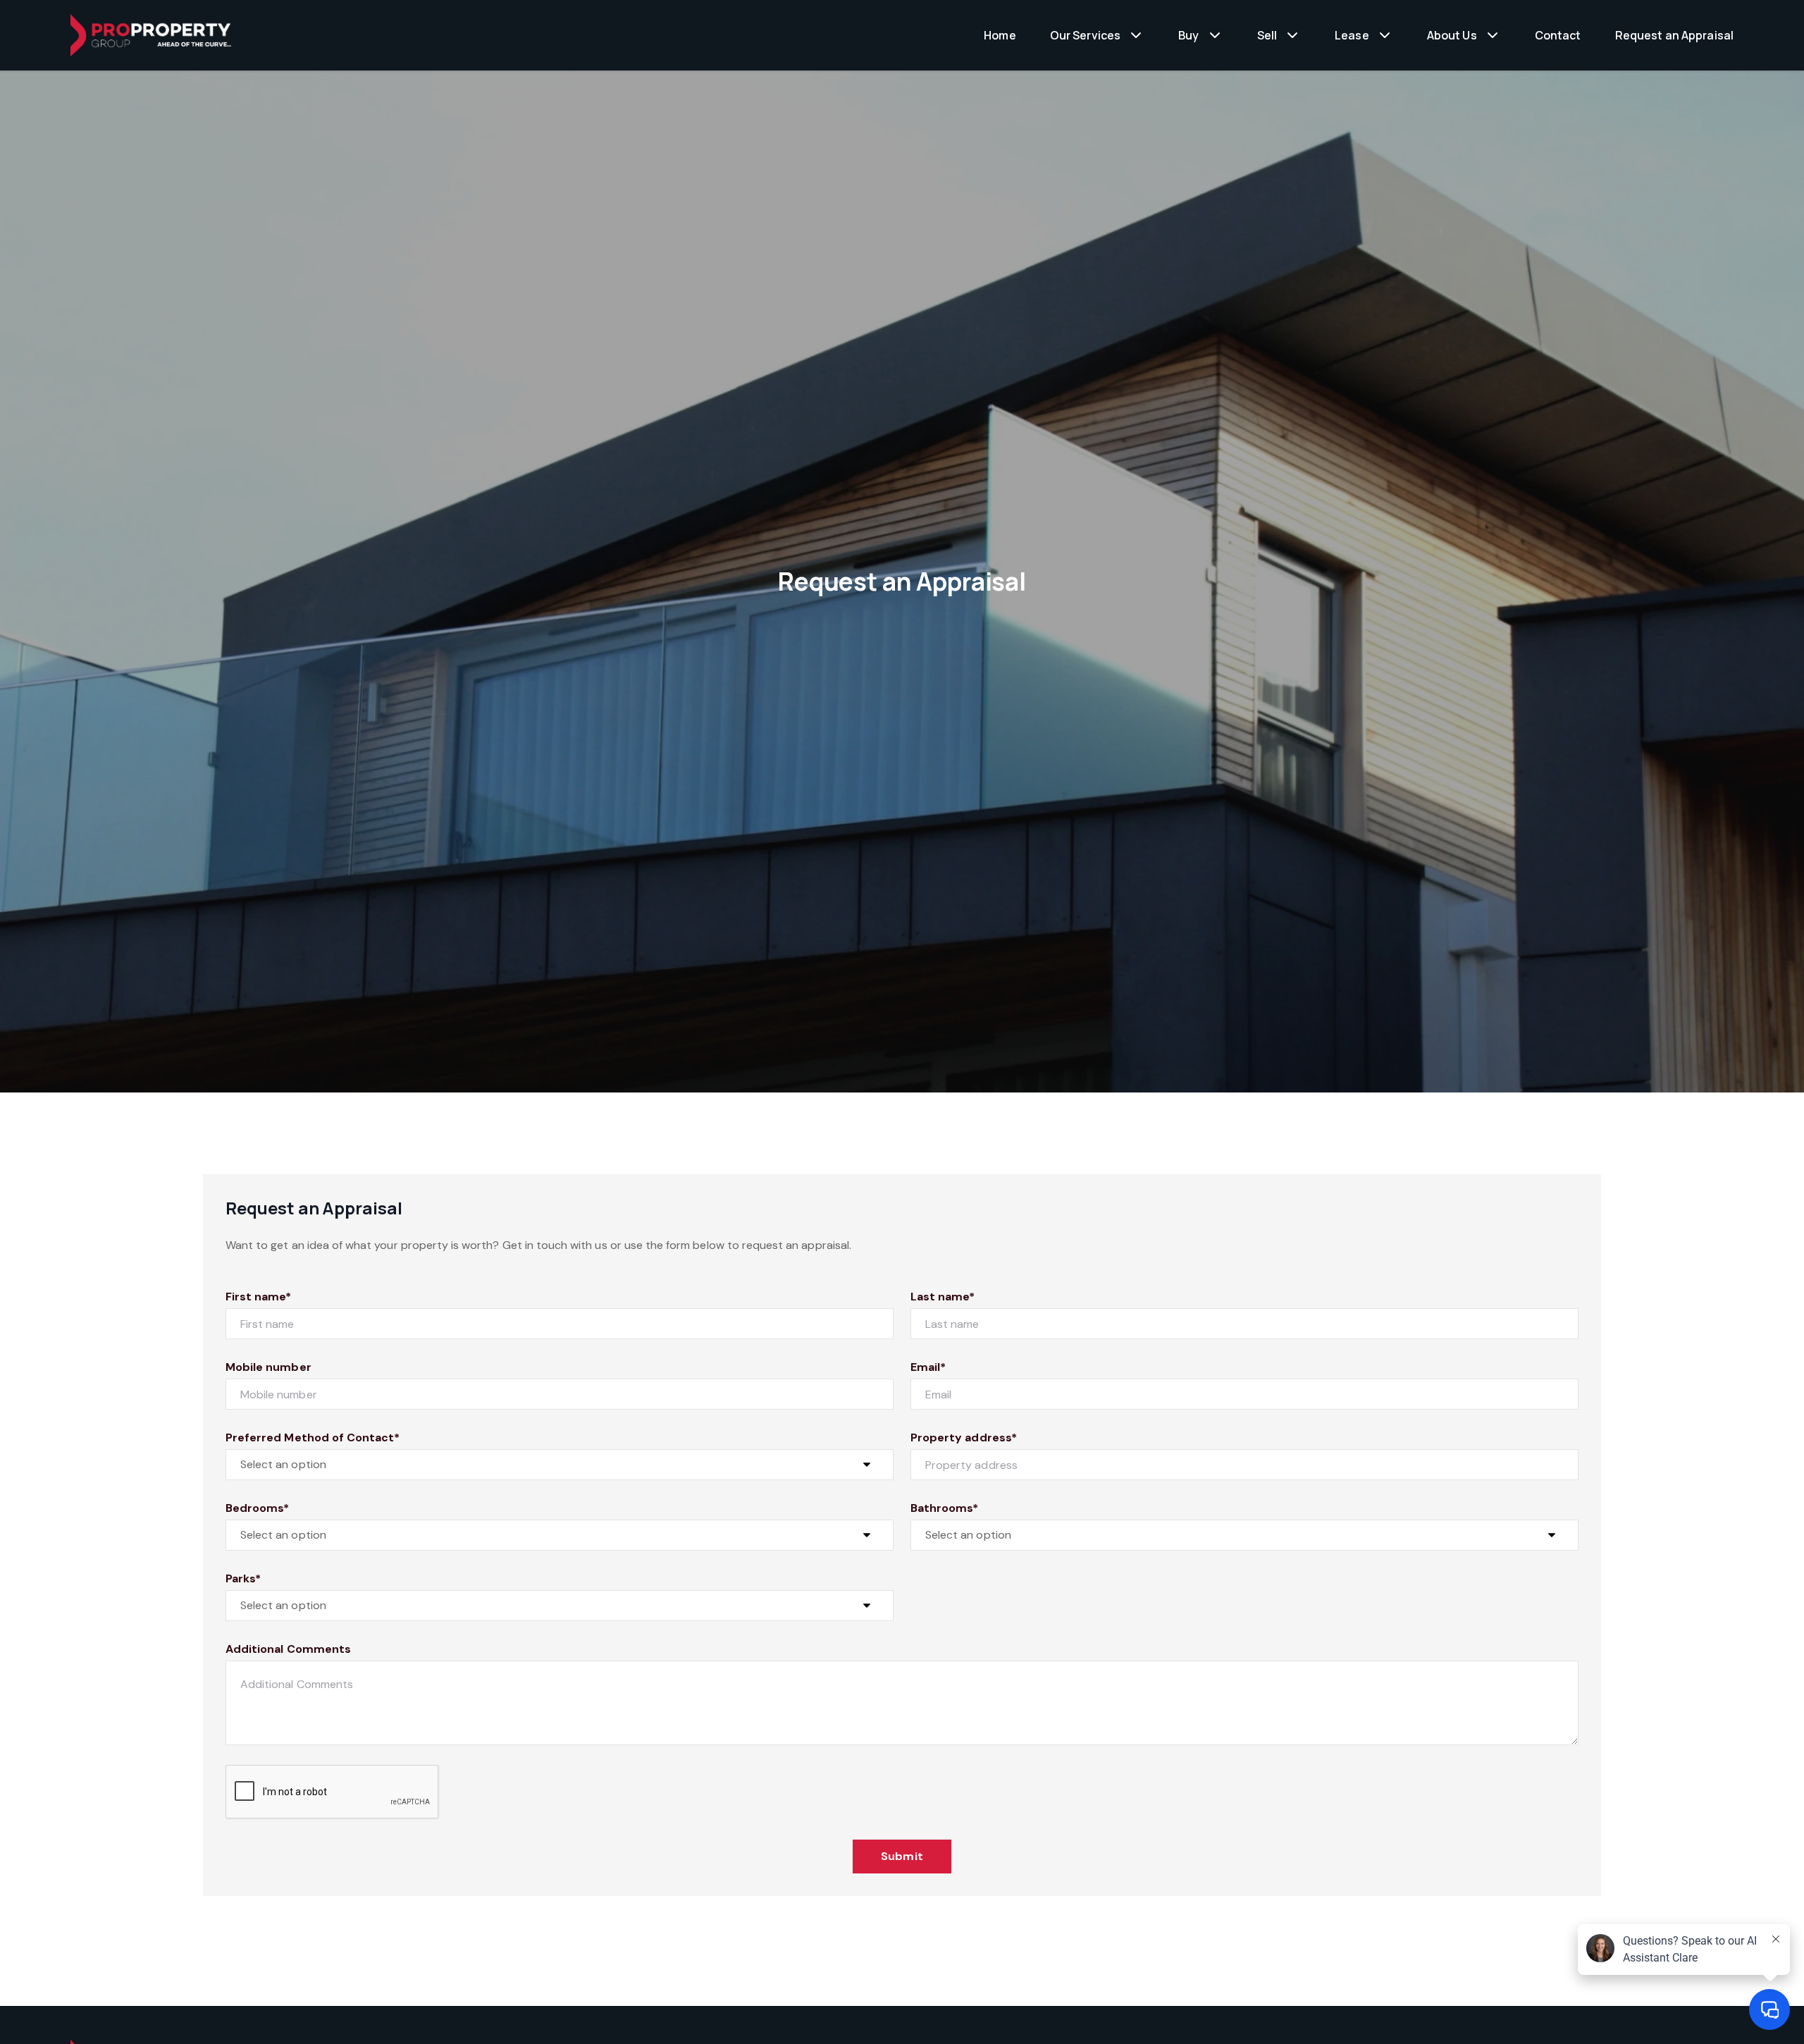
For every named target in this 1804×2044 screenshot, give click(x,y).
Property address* (964, 1437)
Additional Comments (288, 1649)
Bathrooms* (945, 1508)
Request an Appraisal (1675, 35)
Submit (902, 1856)
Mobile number (268, 1367)
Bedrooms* (257, 1508)
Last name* (943, 1297)
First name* (259, 1297)
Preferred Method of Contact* (313, 1437)
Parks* (243, 1578)
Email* (928, 1367)
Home (1000, 35)
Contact (1558, 35)
